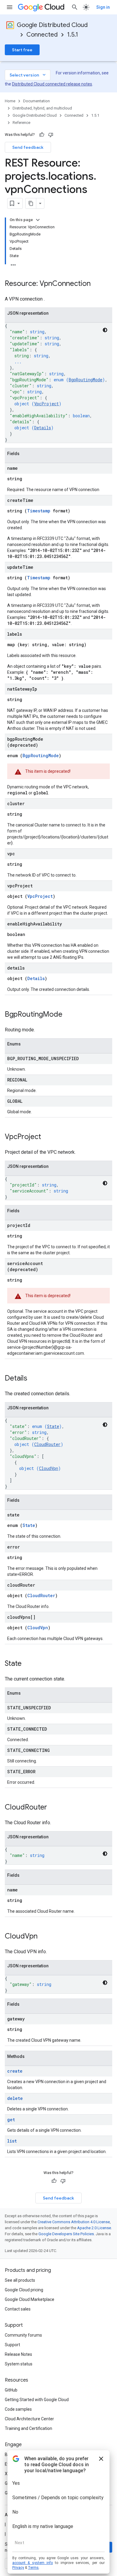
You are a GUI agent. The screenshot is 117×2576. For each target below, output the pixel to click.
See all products (20, 2280)
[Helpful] (42, 135)
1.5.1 (73, 35)
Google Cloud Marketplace (30, 2299)
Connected (42, 35)
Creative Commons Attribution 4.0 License (74, 2222)
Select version (28, 75)
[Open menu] (10, 7)
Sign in (103, 7)
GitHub (11, 2390)
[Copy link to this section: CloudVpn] (43, 1937)
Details (43, 428)
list (12, 2141)
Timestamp (39, 511)
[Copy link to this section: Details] (33, 1379)
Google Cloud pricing (24, 2290)
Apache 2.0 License (94, 2228)
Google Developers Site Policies (66, 2234)
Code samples (18, 2409)
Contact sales (18, 2309)
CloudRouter (47, 1444)
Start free (22, 50)
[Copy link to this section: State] (28, 1664)
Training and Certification (28, 2428)
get (11, 2120)
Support (12, 2345)
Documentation (36, 101)
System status (19, 2364)
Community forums (23, 2335)
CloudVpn (49, 1468)
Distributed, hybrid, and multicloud (42, 108)
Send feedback (28, 147)
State (53, 1426)
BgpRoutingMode (85, 380)
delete (15, 2098)
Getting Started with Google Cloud (37, 2400)
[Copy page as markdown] (31, 203)
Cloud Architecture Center (29, 2419)
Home (10, 101)
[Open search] (75, 7)
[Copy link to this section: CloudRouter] (53, 1808)
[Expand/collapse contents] (38, 220)
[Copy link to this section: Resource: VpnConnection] (97, 284)
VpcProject (46, 404)
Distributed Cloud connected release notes (52, 84)
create (15, 2071)
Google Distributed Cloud (52, 25)
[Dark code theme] (105, 330)
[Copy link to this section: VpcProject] (47, 1137)
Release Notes (18, 2354)
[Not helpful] (51, 135)
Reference (21, 123)
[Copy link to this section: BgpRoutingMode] (68, 1015)
